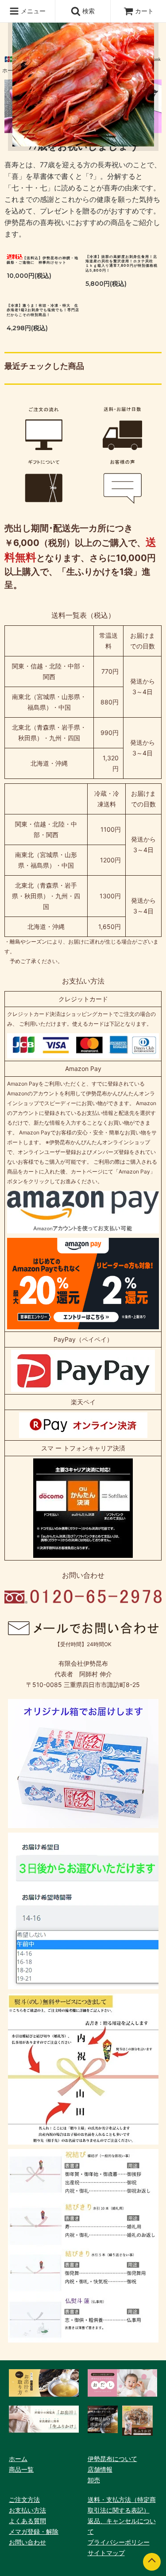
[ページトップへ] (152, 2562)
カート (144, 11)
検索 (88, 11)
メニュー (32, 11)
